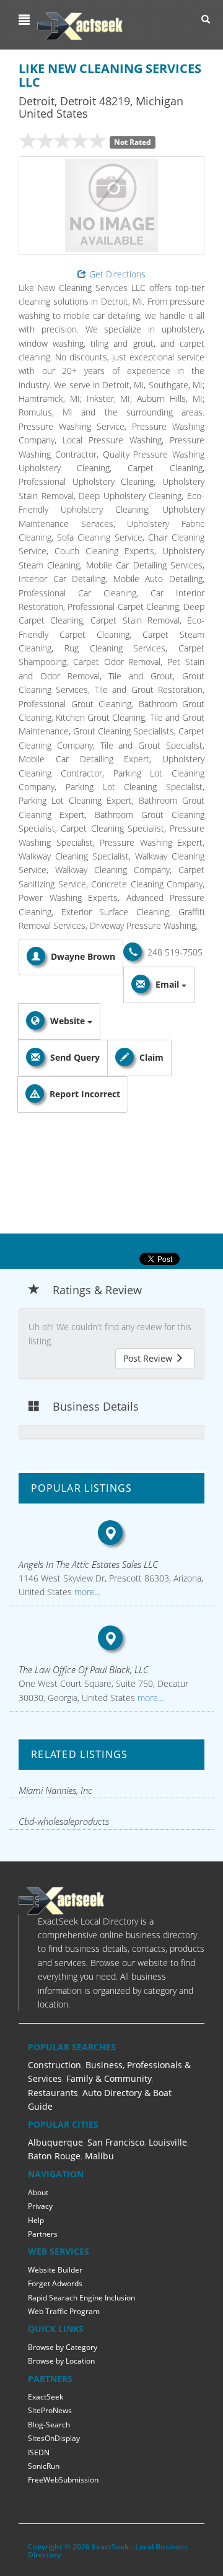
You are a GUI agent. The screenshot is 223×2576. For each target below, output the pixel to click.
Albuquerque (55, 2142)
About (38, 2192)
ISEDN (39, 2452)
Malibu (99, 2156)
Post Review (149, 1358)
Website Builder (55, 2270)
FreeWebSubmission (63, 2480)
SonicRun (44, 2466)
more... (86, 1592)
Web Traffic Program (64, 2311)
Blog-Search (49, 2425)
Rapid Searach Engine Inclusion (81, 2298)
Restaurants (53, 2093)
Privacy (40, 2206)
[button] (26, 20)
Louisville (168, 2142)
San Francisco (116, 2142)
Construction (55, 2065)
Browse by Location (61, 2361)
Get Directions (117, 274)
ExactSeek (46, 2397)
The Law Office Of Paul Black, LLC (84, 1669)
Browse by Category (63, 2347)
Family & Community (109, 2078)
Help (36, 2220)
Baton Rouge (54, 2156)
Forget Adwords (55, 2283)
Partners (43, 2234)
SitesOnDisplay (54, 2438)
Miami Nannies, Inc (55, 1790)
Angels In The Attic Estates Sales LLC (88, 1564)
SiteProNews (50, 2410)
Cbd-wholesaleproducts (64, 1821)
